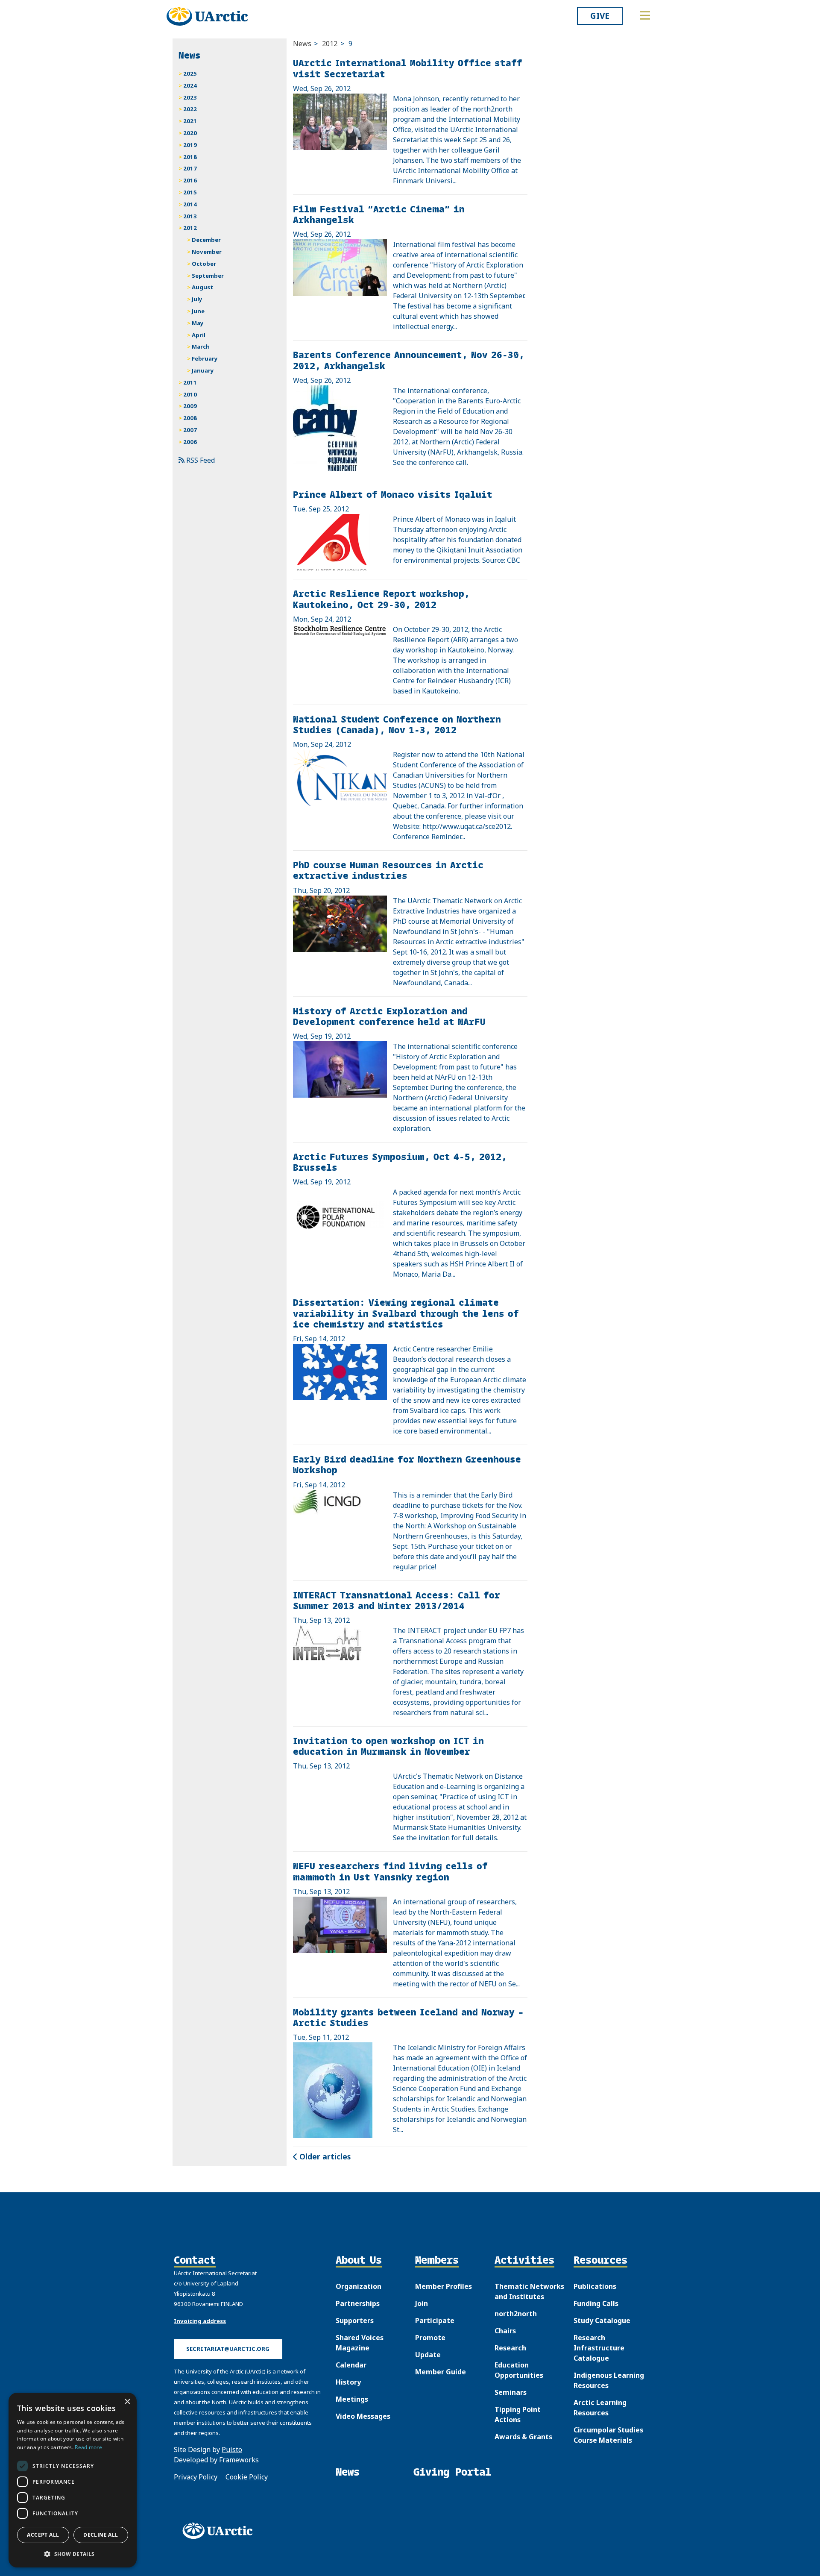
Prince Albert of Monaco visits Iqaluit (393, 494)
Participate (435, 2320)
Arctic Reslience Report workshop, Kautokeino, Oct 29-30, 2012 (381, 599)
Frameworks (239, 2460)
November (207, 252)
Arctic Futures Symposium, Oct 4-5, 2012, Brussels (400, 1162)
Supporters (355, 2320)
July (197, 299)
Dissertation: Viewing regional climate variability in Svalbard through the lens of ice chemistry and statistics (406, 1313)
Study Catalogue (602, 2320)
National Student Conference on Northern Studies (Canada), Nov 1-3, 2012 (397, 724)
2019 (190, 145)
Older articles (324, 2156)
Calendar (351, 2365)
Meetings (352, 2399)
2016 (190, 180)
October (204, 264)
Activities (524, 2261)
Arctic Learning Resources (600, 2408)
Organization (359, 2286)
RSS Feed (200, 460)
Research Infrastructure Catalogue (599, 2348)
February (205, 358)
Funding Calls (596, 2303)
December (206, 240)
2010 (190, 394)
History (348, 2382)
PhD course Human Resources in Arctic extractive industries (388, 870)
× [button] (127, 2402)
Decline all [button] (101, 2535)
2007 (190, 430)
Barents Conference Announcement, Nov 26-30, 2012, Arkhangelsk (409, 360)
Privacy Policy (196, 2477)
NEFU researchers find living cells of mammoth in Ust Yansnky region (390, 1871)
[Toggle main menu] (645, 15)
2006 (190, 442)
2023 (190, 97)
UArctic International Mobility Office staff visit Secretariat (408, 68)
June (198, 311)
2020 (190, 133)
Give (600, 16)
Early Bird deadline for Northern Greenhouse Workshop (407, 1464)
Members (437, 2261)
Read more (88, 2447)
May (198, 323)
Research (510, 2348)
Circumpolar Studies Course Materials (608, 2435)
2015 (190, 192)
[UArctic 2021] (220, 2531)
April (199, 335)
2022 (190, 109)
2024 (190, 85)
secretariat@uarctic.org (228, 2349)
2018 (190, 157)
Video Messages (363, 2416)
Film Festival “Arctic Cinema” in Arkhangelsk (379, 214)
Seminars (511, 2392)
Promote (430, 2338)
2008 (190, 418)
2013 (190, 216)
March (201, 347)
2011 (190, 382)
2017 (190, 168)
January (203, 370)
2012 (330, 44)
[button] (73, 2554)
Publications (595, 2286)
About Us (359, 2261)
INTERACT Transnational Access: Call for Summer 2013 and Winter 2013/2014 (397, 1600)
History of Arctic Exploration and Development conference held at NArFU (389, 1016)
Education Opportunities (519, 2370)
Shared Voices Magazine (360, 2343)
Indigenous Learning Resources (609, 2380)
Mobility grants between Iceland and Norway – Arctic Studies (408, 2017)
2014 (190, 204)
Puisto (232, 2450)
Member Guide (441, 2372)
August (202, 287)
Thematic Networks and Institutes (529, 2291)
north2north (516, 2314)
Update (428, 2355)
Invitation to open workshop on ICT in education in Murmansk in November (388, 1746)
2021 (190, 121)
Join (422, 2303)
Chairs (505, 2331)
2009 (190, 406)
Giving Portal (452, 2472)
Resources (600, 2261)
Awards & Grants (523, 2437)
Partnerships (358, 2303)
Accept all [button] (43, 2535)
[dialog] (73, 2480)
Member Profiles (444, 2286)
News (302, 44)
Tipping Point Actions (518, 2414)
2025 (190, 73)
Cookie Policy (247, 2477)
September (208, 276)
